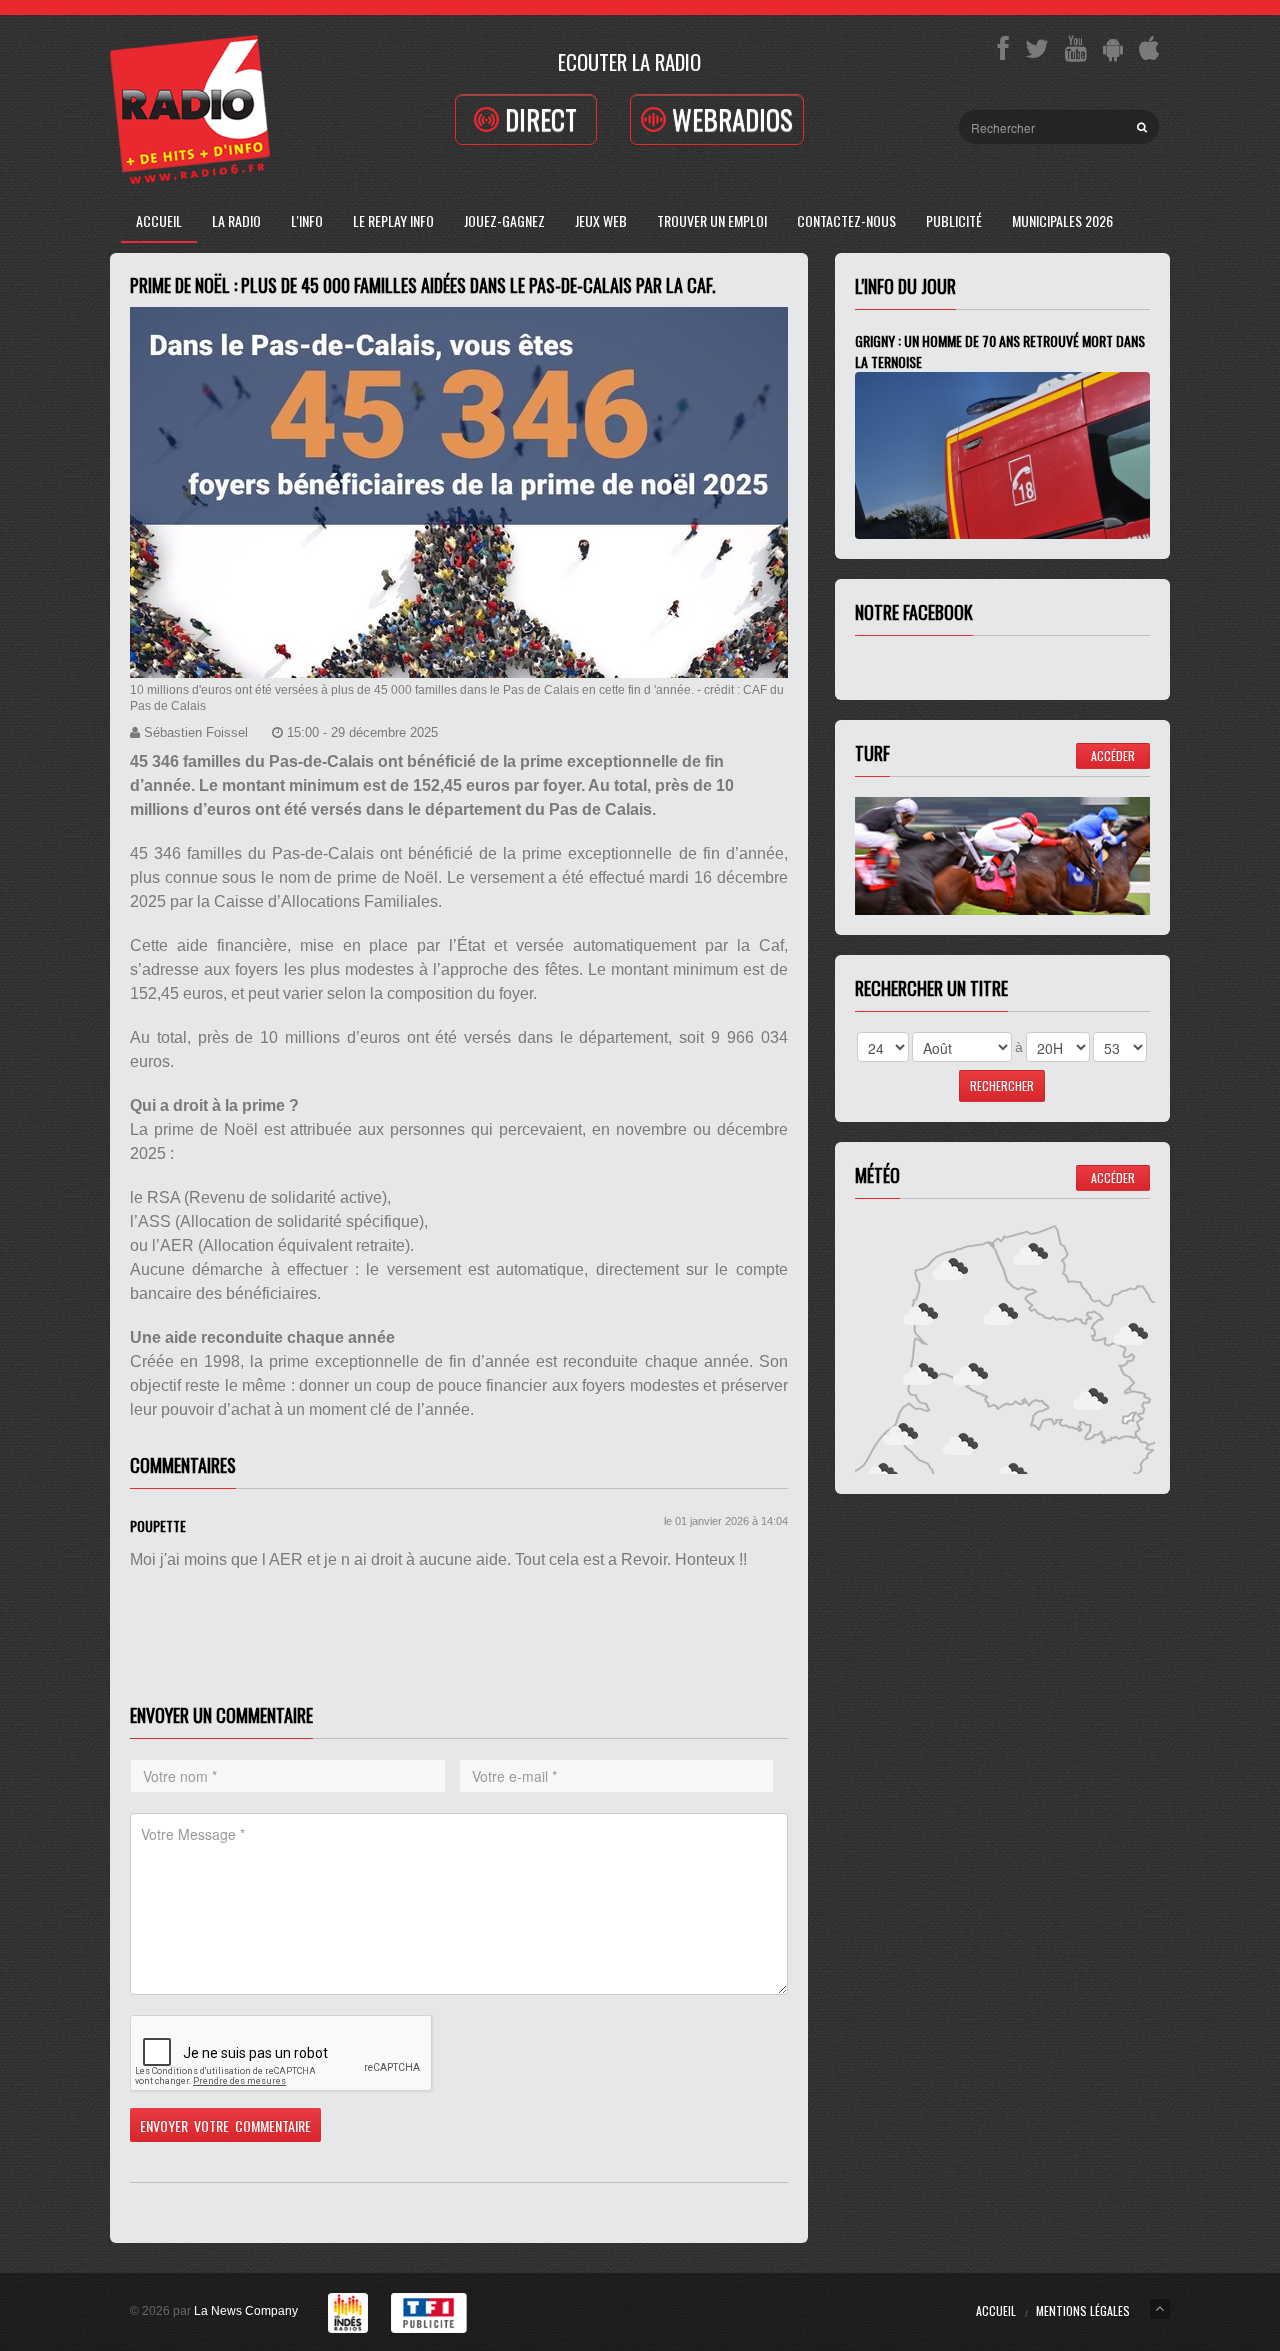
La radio (236, 220)
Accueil (159, 220)
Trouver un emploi (712, 220)
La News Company (246, 2311)
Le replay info (393, 220)
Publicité (954, 220)
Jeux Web (601, 220)
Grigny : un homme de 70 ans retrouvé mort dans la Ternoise (1000, 351)
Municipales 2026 (1062, 220)
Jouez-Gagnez (504, 220)
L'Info (307, 220)
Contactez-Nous (846, 220)
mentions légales (1083, 2310)
